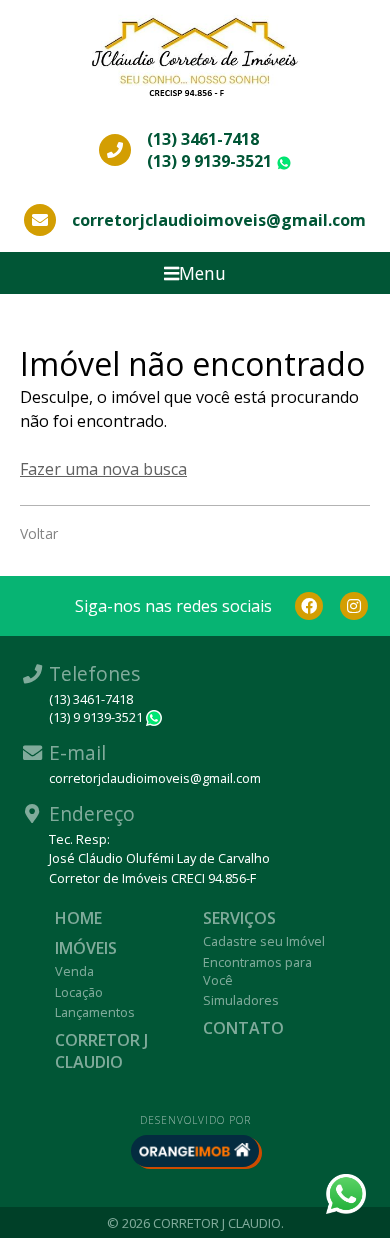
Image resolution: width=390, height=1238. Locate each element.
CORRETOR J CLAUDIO (101, 1051)
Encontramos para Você (257, 971)
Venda (74, 971)
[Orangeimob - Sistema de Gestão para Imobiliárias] (195, 1151)
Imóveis (86, 948)
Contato (243, 1028)
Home (78, 918)
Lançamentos (95, 1012)
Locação (79, 992)
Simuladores (241, 1000)
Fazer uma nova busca (103, 469)
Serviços (239, 918)
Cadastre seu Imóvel (264, 941)
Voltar (39, 533)
